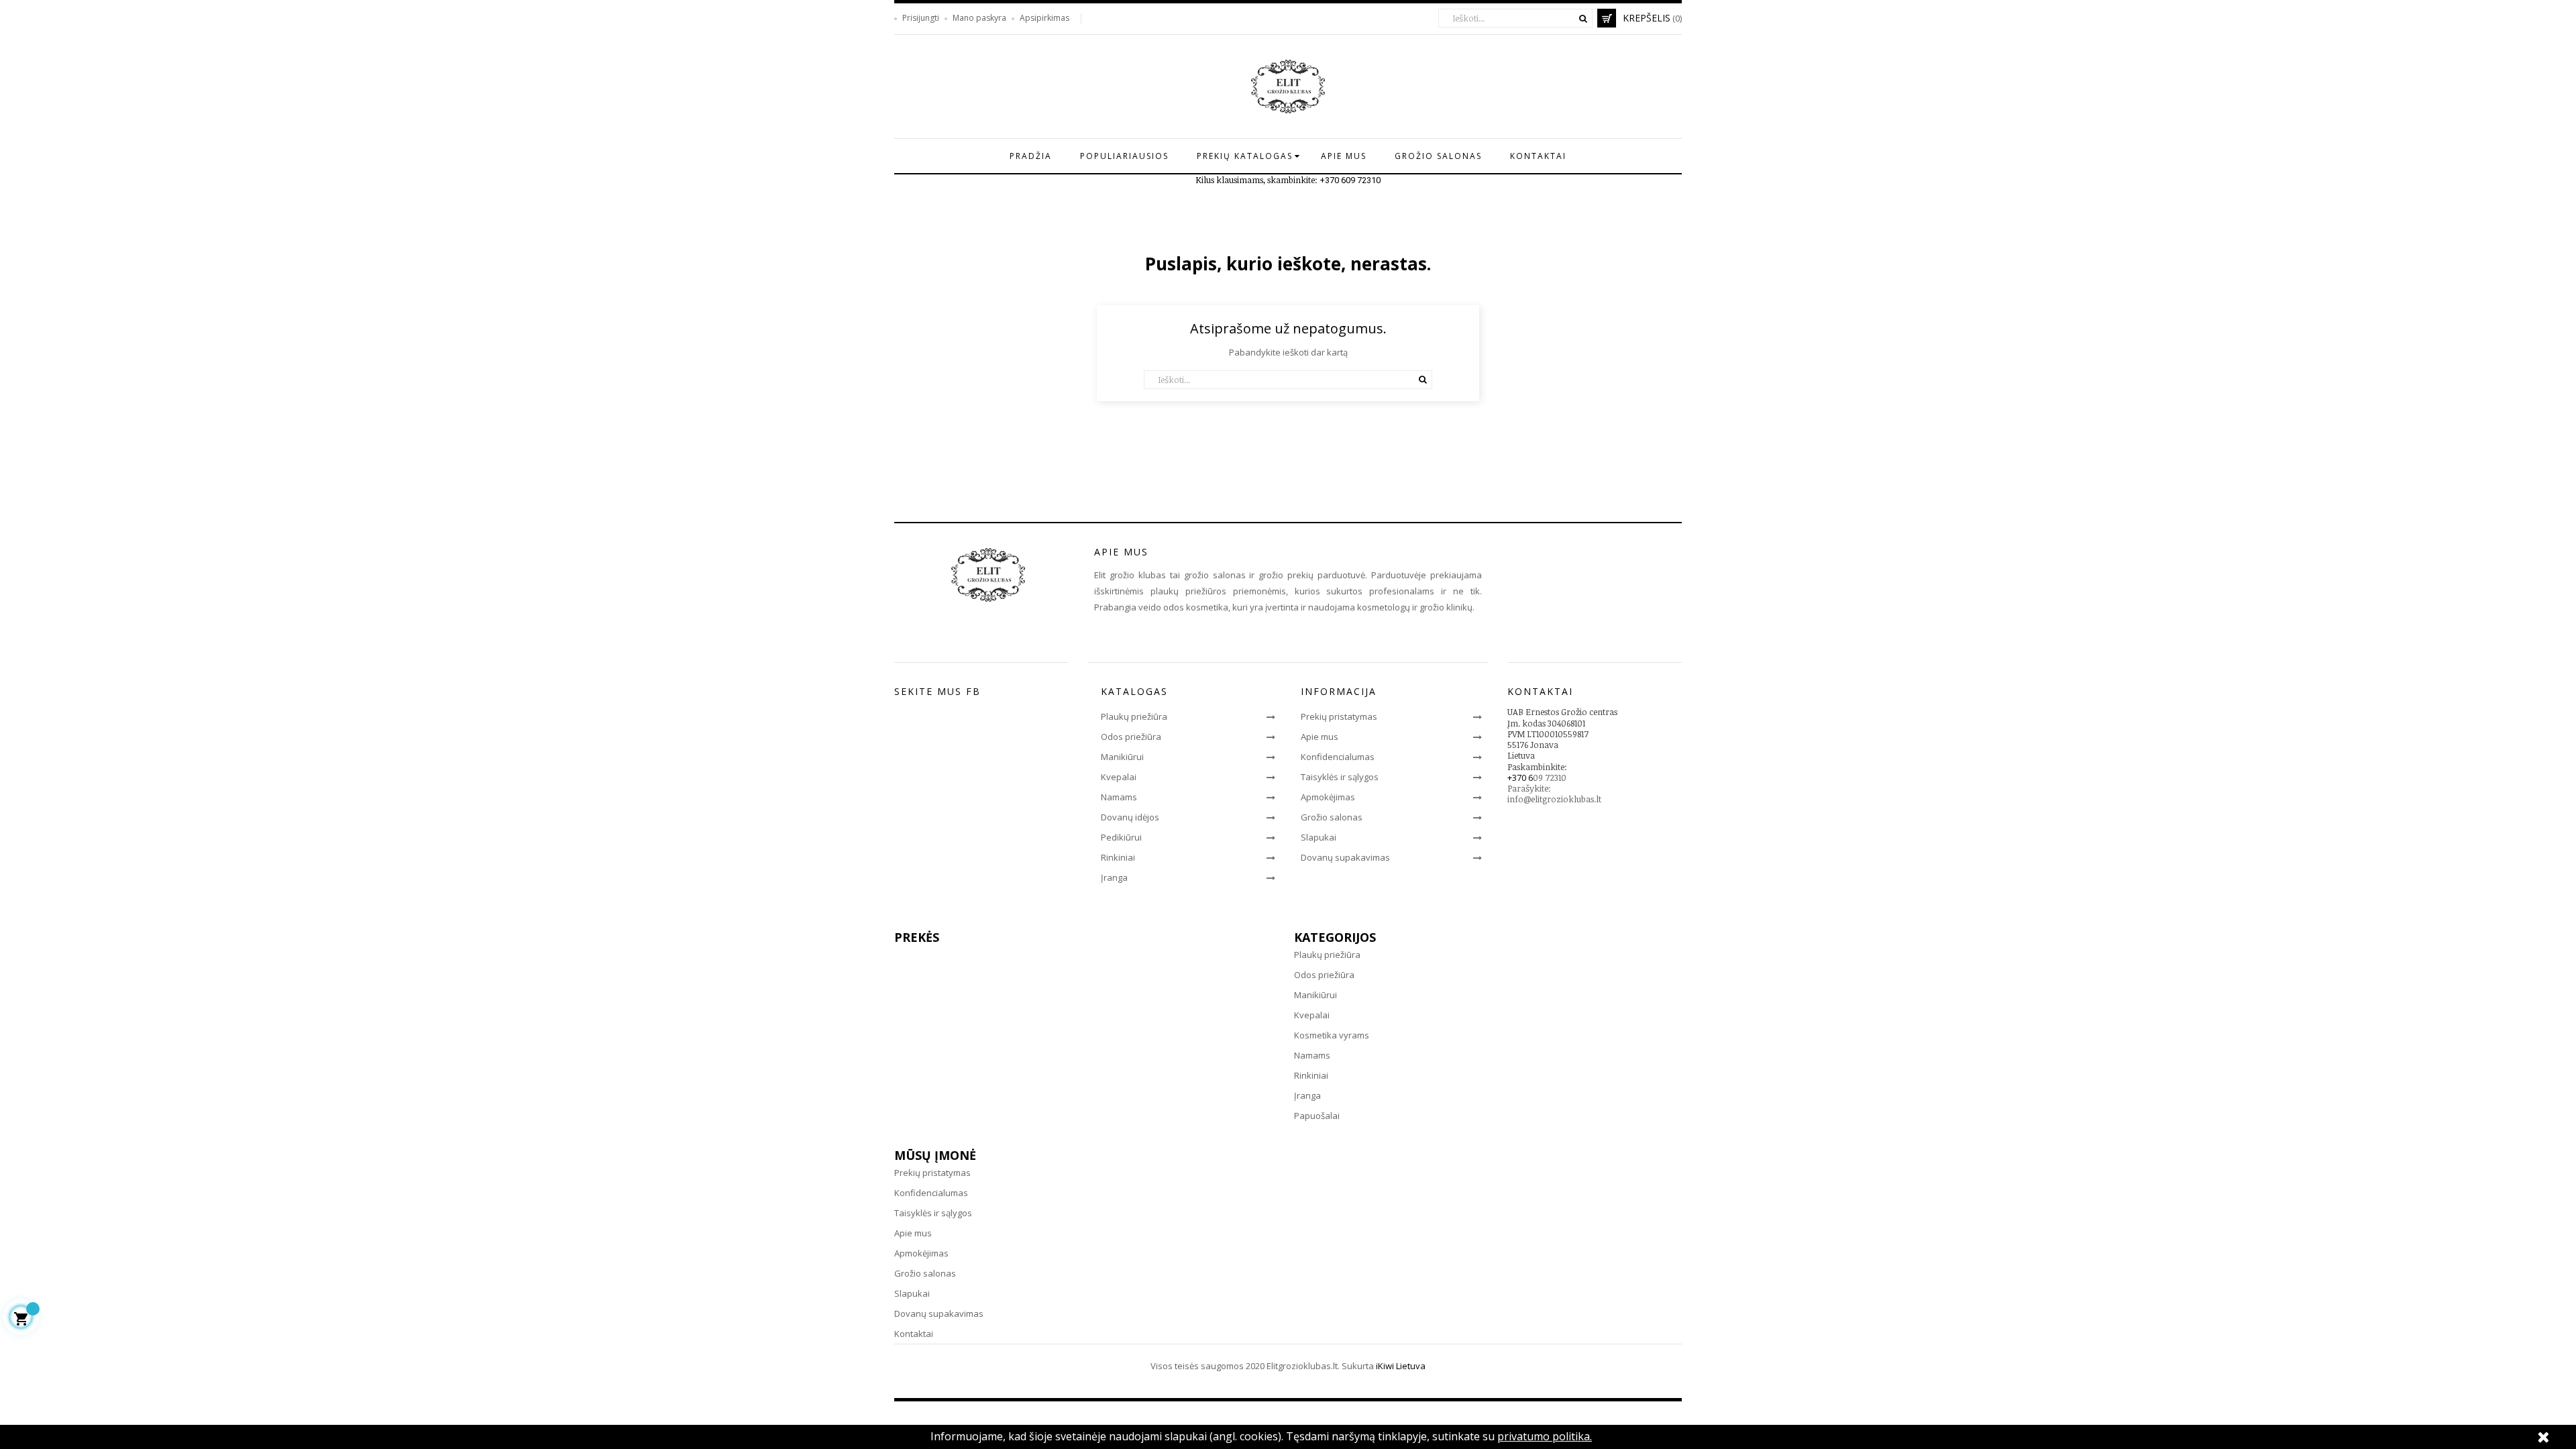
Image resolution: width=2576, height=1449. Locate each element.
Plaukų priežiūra (1134, 716)
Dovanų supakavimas (1345, 857)
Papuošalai (1317, 1116)
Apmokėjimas (1328, 797)
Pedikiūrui (1121, 837)
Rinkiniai (1118, 857)
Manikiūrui (1122, 757)
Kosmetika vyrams (1332, 1035)
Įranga (1114, 877)
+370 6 (1520, 777)
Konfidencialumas (1338, 757)
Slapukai (1319, 837)
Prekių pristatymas (1339, 716)
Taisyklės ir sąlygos (1340, 777)
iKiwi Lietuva (1401, 1366)
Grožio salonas (1332, 817)
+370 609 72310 (1350, 180)
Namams (1119, 797)
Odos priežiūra (1131, 737)
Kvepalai (1119, 777)
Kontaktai (914, 1334)
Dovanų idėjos (1130, 817)
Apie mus (1320, 737)
